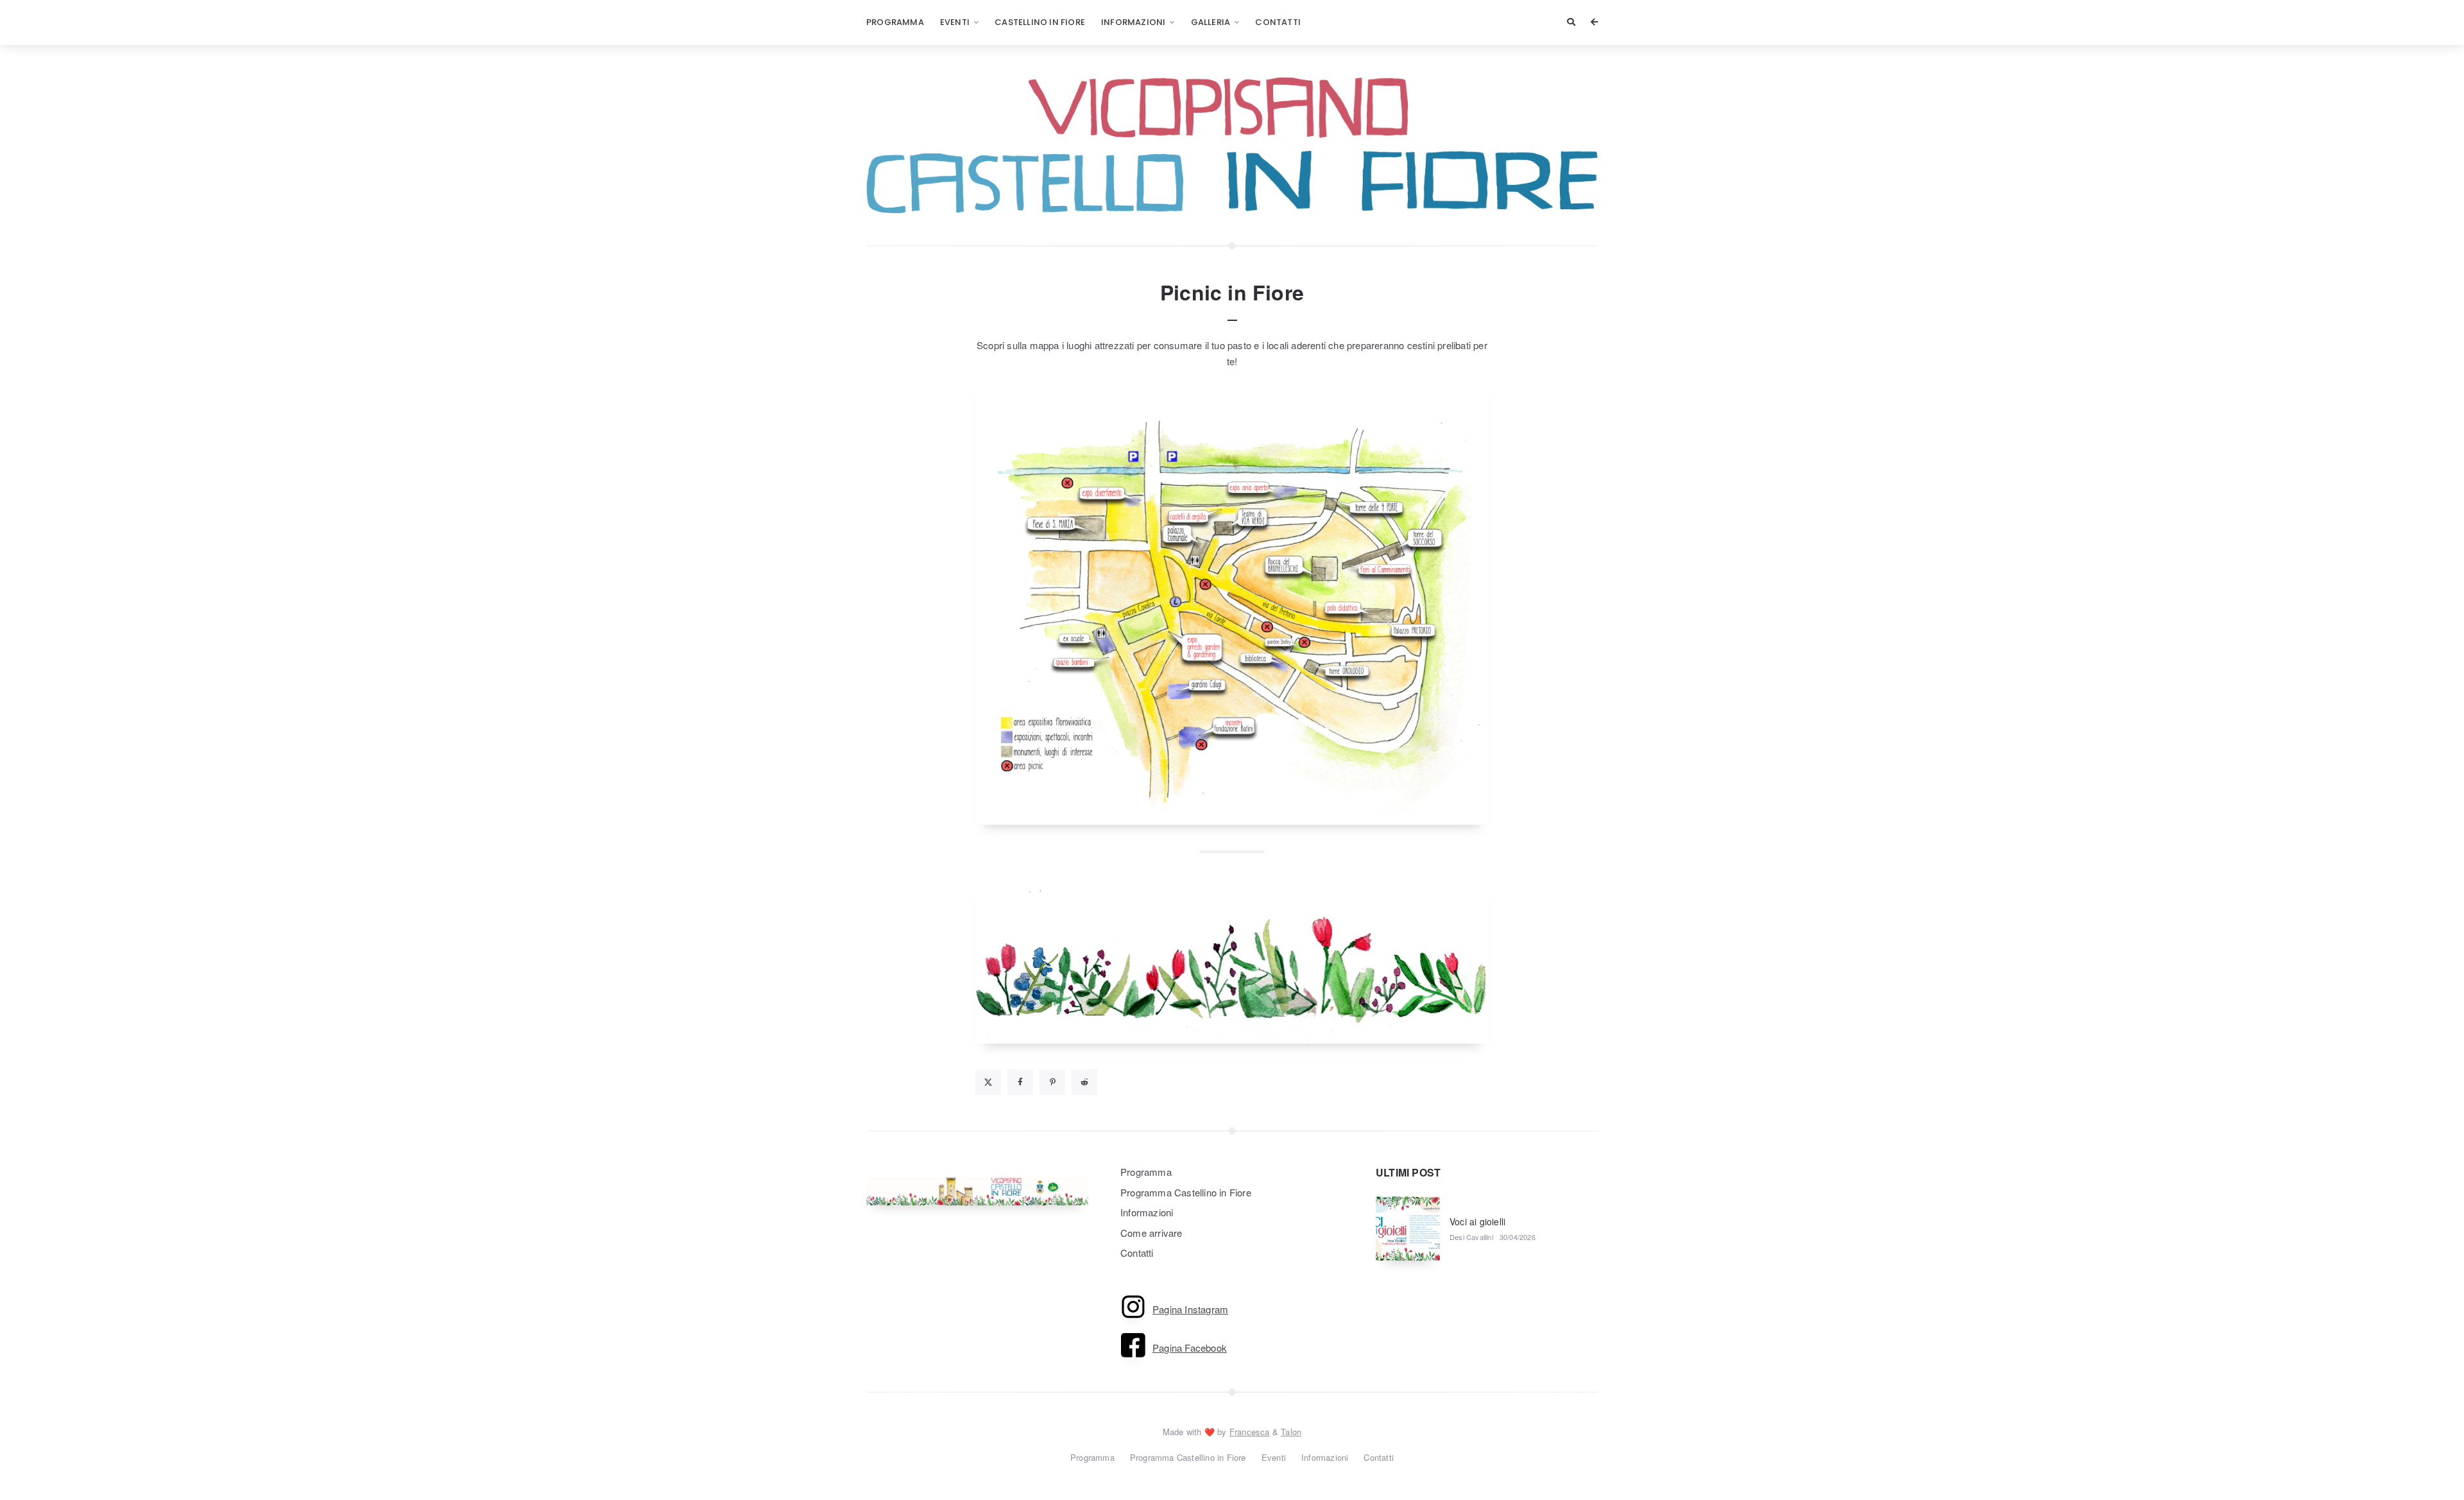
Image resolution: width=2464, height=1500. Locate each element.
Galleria (1211, 22)
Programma (895, 22)
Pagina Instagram (1190, 1309)
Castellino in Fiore (1040, 22)
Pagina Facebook (1190, 1348)
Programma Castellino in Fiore (1186, 1192)
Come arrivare (1151, 1233)
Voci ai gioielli (1477, 1221)
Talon (1291, 1432)
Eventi (955, 22)
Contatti (1278, 22)
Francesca (1250, 1432)
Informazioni (1133, 22)
